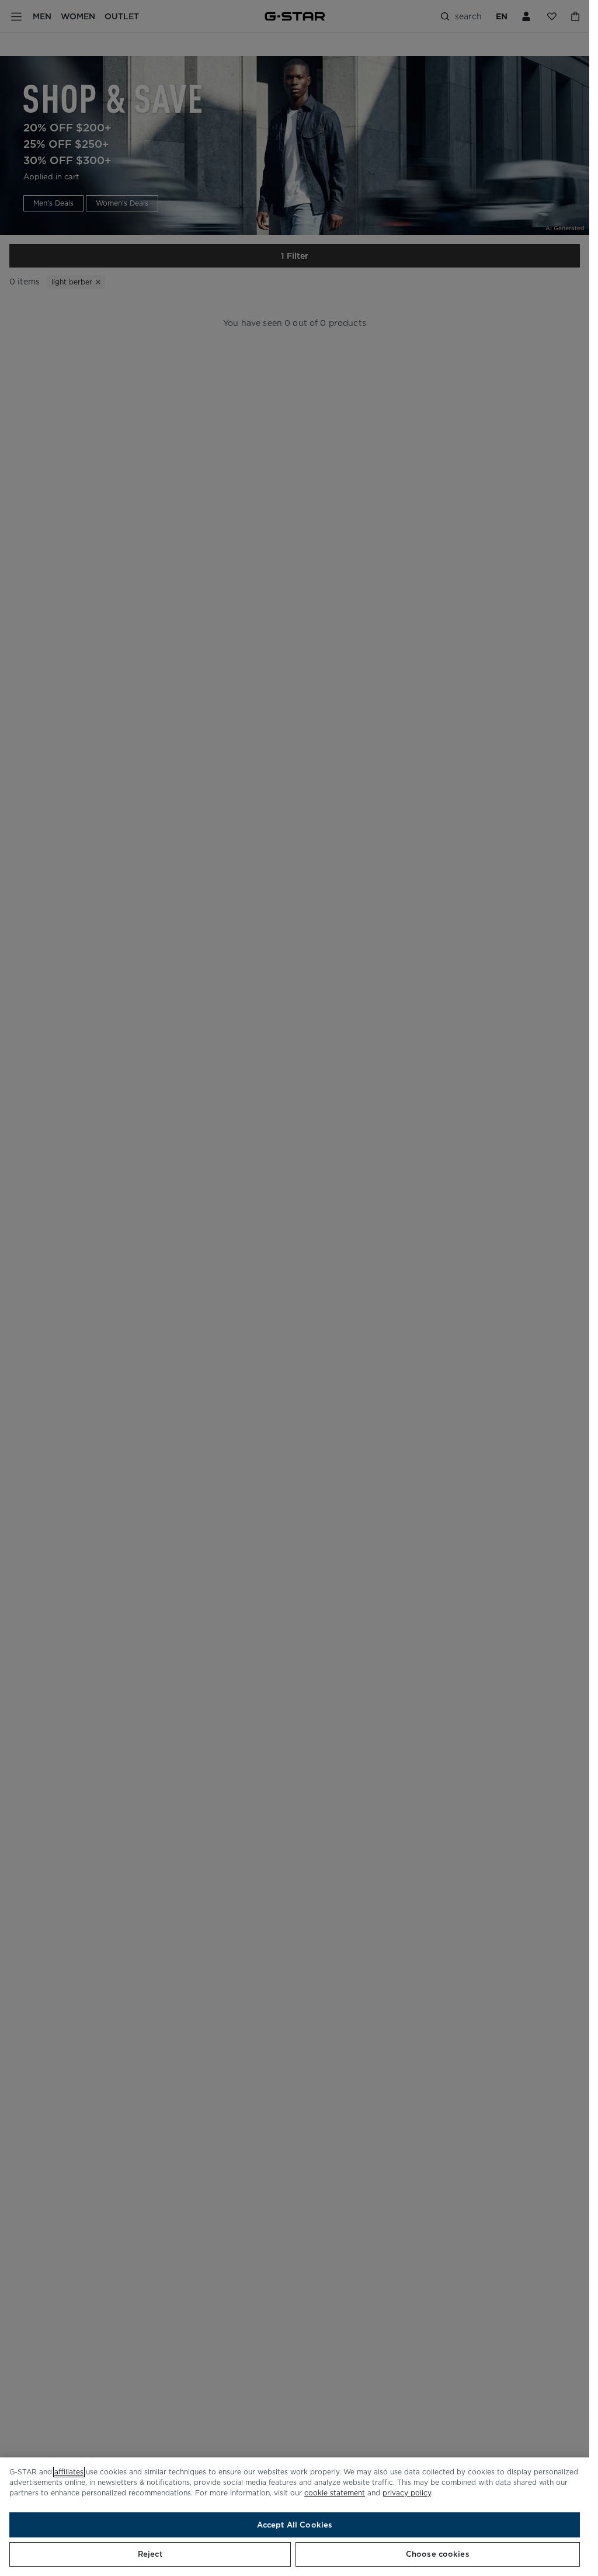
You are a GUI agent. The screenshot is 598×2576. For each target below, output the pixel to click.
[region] (295, 2517)
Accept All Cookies (295, 2525)
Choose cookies (438, 2554)
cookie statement (335, 2493)
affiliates (69, 2472)
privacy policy (407, 2493)
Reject (150, 2554)
